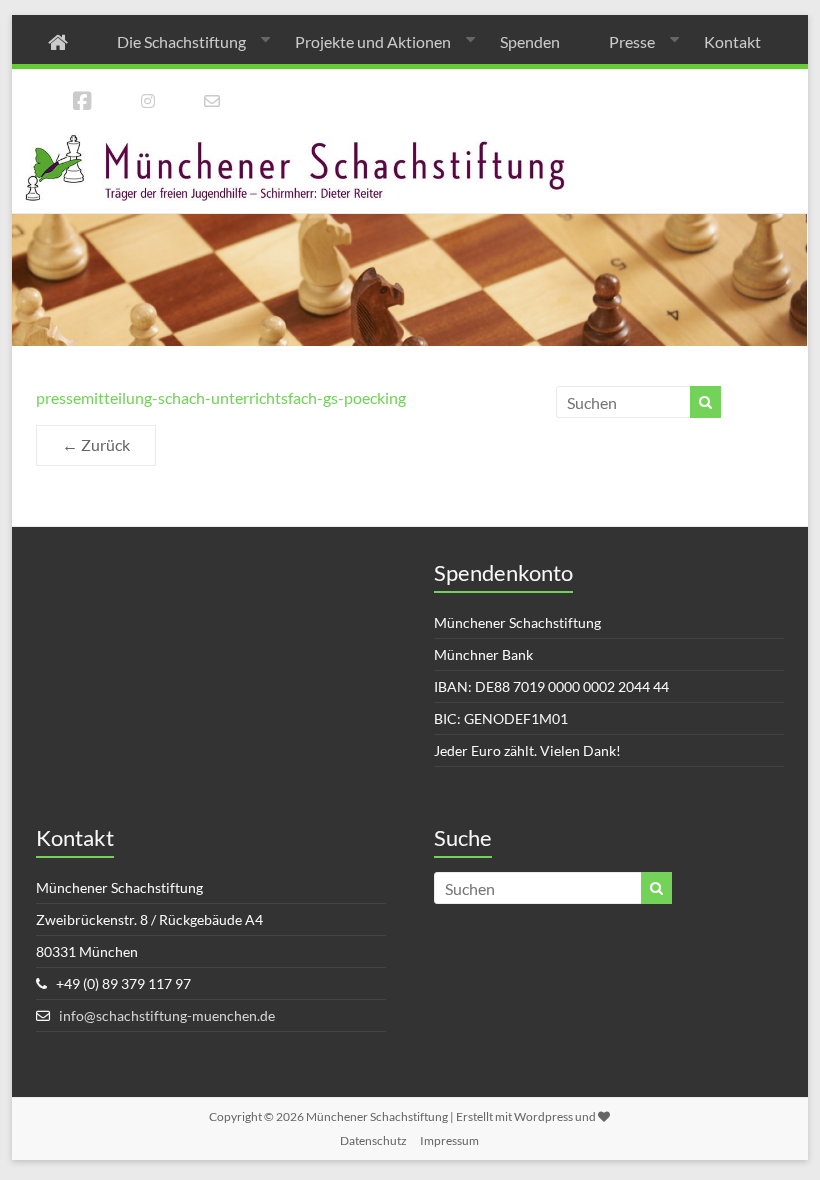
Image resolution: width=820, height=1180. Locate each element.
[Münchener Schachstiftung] (409, 141)
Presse (632, 41)
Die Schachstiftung (181, 41)
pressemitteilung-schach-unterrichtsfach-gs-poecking (221, 397)
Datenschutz (373, 1140)
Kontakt (732, 41)
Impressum (449, 1140)
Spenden (530, 41)
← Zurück (96, 444)
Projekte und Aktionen (373, 41)
